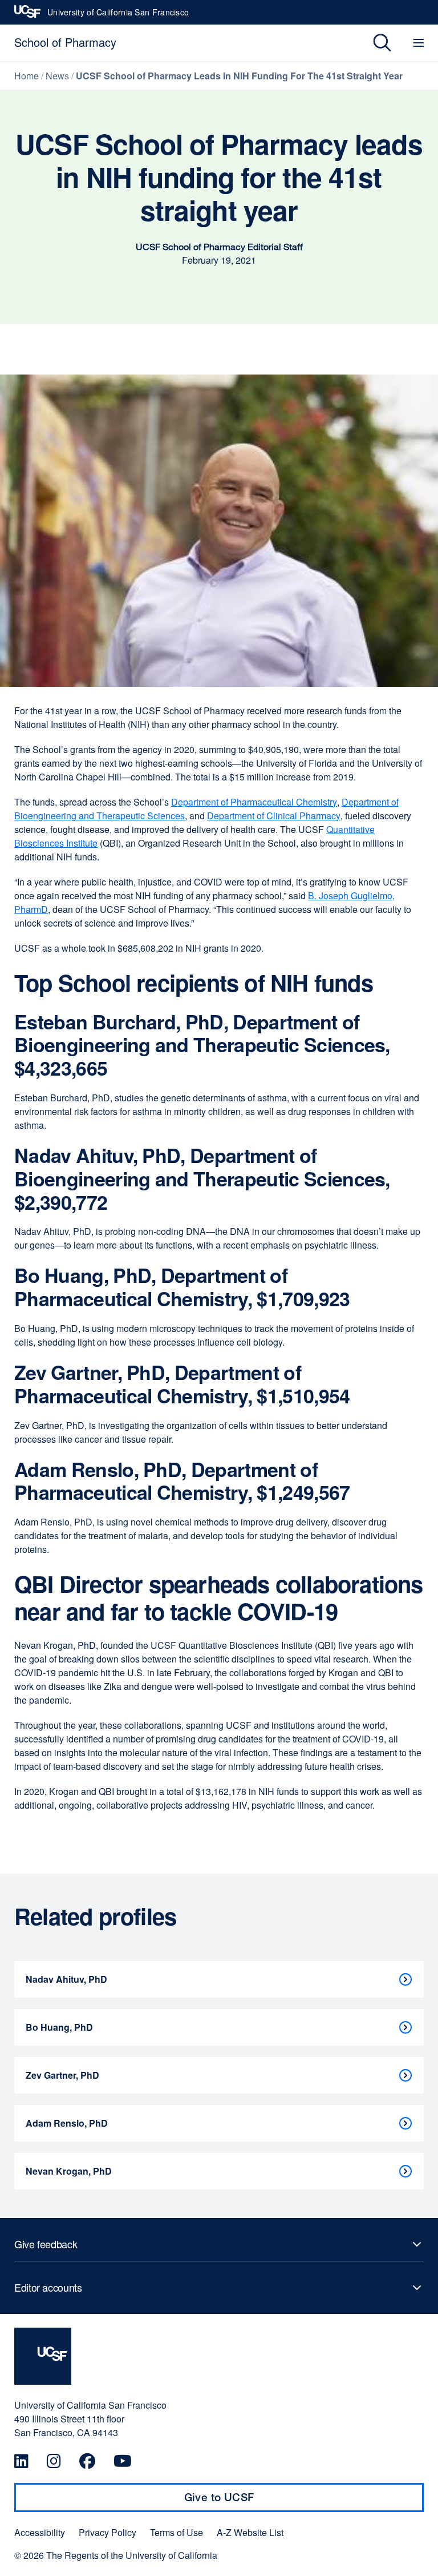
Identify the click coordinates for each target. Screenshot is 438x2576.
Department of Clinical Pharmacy (274, 816)
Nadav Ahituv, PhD (66, 1979)
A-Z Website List (250, 2533)
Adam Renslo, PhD (67, 2123)
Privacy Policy (108, 2533)
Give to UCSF (241, 2501)
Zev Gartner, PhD (62, 2075)
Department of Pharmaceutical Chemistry (254, 802)
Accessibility (40, 2533)
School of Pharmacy (65, 42)
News (57, 76)
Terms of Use (177, 2533)
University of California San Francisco (118, 15)
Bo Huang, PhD (59, 2027)
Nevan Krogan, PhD (69, 2171)
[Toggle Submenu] (219, 2244)
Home (27, 76)
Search (374, 43)
